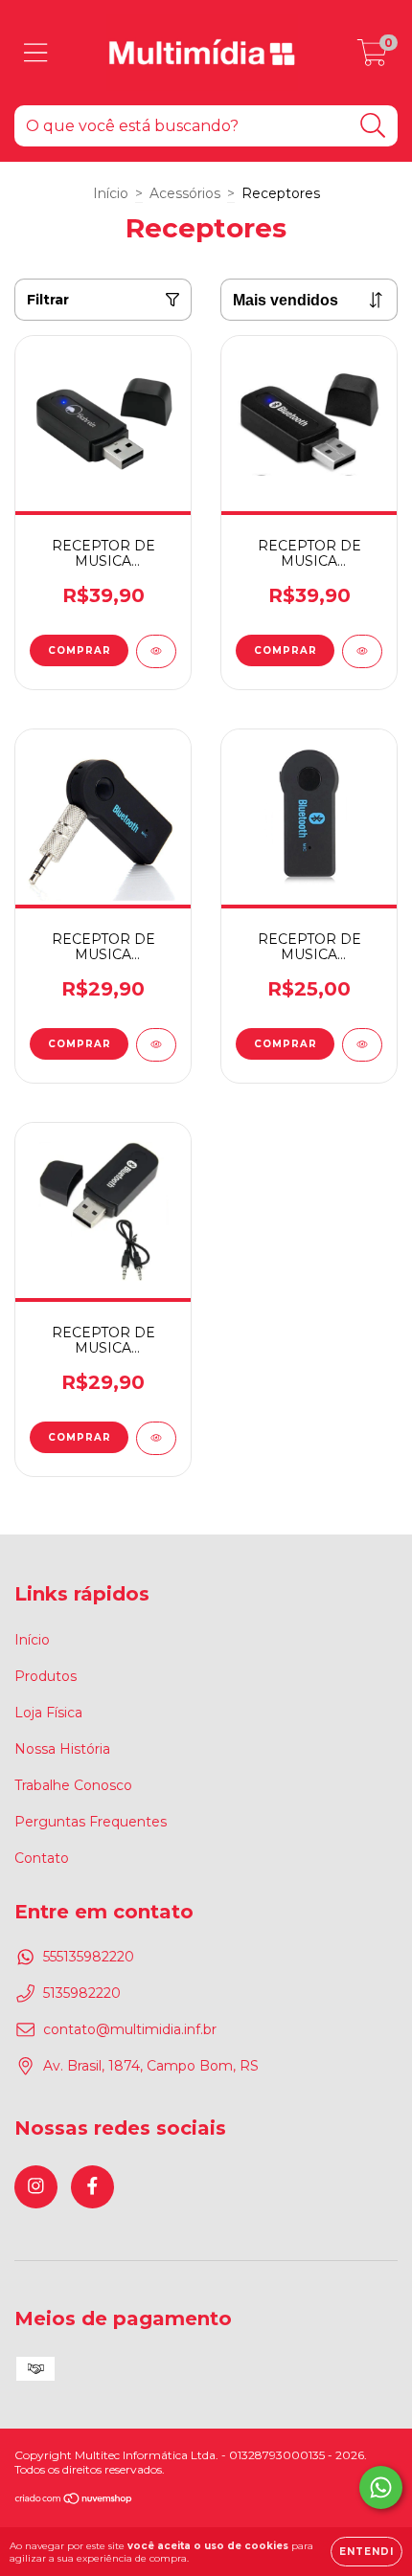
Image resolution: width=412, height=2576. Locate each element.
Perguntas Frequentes (91, 1822)
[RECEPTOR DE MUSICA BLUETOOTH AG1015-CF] (156, 651)
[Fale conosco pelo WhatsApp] (381, 2487)
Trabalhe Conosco (73, 1785)
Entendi (366, 2552)
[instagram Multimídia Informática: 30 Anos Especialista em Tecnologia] (36, 2187)
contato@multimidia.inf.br (130, 2029)
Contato (42, 1858)
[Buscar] (373, 126)
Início (111, 193)
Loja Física (48, 1713)
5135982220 (82, 1993)
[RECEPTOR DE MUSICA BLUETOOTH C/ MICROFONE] (362, 1045)
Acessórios (185, 193)
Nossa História (62, 1749)
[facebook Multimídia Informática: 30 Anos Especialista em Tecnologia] (92, 2187)
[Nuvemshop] (74, 2501)
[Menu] (36, 53)
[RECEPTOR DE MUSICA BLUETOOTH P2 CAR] (156, 1045)
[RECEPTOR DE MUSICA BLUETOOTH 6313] (156, 1438)
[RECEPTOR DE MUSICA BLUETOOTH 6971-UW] (362, 651)
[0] (372, 57)
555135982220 (89, 1957)
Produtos (46, 1676)
